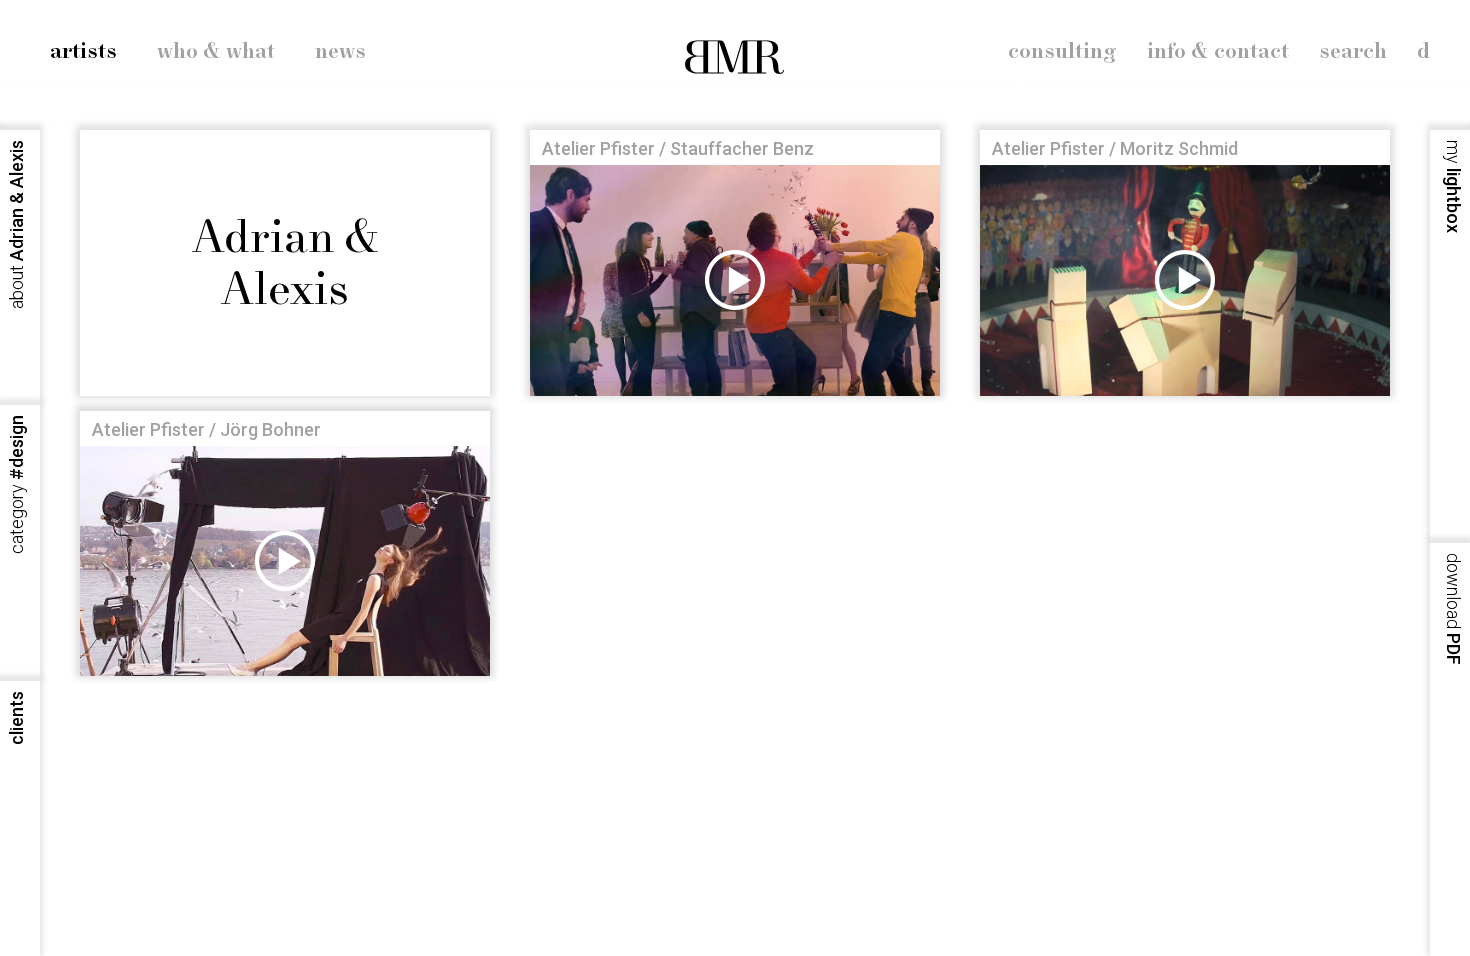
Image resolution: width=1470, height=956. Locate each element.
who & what (216, 52)
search (1353, 52)
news (340, 52)
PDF (1453, 609)
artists (83, 52)
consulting (1062, 52)
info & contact (1218, 52)
